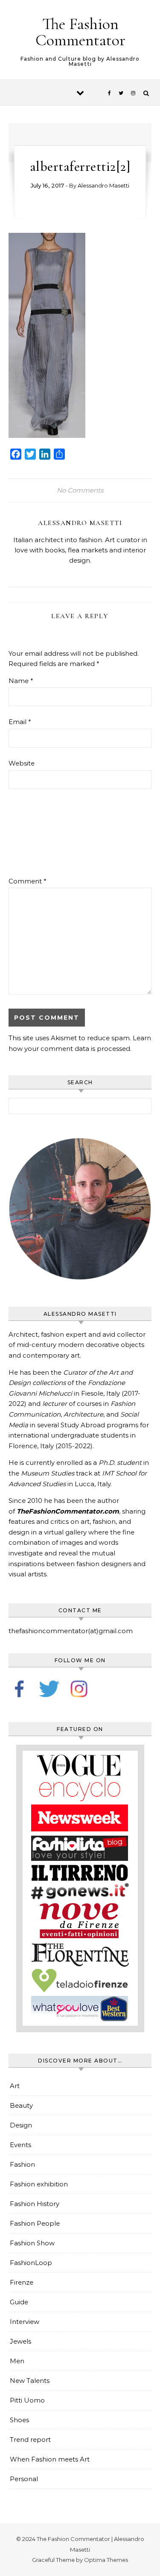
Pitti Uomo (27, 2400)
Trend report (30, 2440)
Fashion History (35, 2204)
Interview (25, 2322)
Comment (28, 881)
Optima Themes (106, 2560)
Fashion (22, 2164)
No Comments (80, 490)
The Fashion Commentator (80, 32)
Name (21, 681)
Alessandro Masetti (103, 185)
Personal (24, 2479)
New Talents (30, 2381)
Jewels (20, 2341)
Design (21, 2125)
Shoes (19, 2420)
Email (20, 722)
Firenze (22, 2282)
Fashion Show (32, 2243)
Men (17, 2361)
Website (22, 763)
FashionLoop (31, 2263)
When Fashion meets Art (50, 2459)
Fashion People (35, 2223)
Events (20, 2145)
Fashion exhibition (39, 2184)
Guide (19, 2302)
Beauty (21, 2105)
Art (15, 2086)
